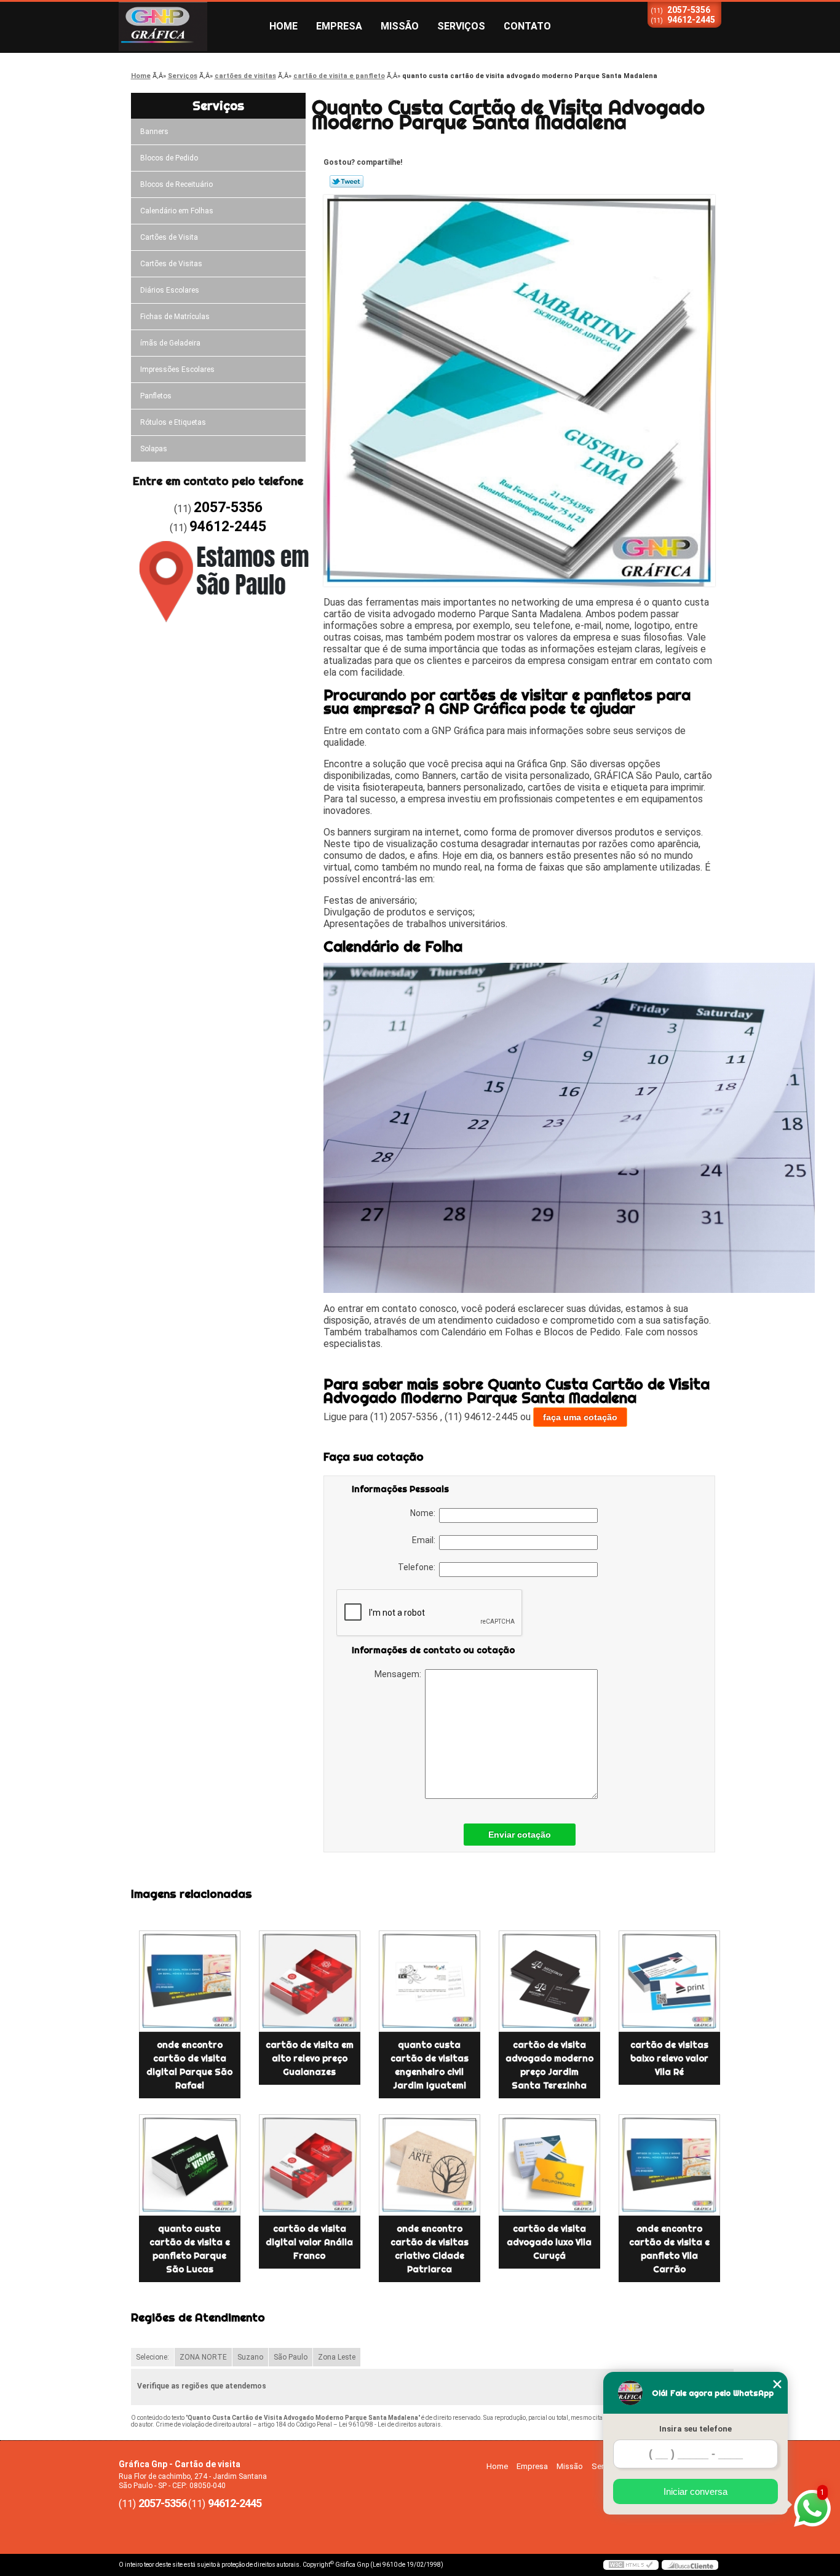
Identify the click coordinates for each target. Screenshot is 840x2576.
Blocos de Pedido (169, 158)
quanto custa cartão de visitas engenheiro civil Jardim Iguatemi (430, 2065)
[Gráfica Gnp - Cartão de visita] (189, 26)
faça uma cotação (580, 1417)
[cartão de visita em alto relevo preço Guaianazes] (310, 1981)
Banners (154, 132)
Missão (400, 26)
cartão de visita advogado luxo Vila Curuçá (549, 2242)
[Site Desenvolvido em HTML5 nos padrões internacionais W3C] (631, 2565)
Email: (426, 1540)
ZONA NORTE (203, 2357)
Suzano (250, 2357)
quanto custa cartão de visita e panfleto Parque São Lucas (190, 2249)
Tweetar (347, 181)
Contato (527, 26)
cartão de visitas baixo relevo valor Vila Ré (669, 2058)
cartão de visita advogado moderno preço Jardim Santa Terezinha (549, 2065)
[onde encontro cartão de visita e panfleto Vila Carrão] (669, 2165)
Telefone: (418, 1567)
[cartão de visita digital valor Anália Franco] (310, 2165)
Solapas (154, 449)
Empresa (339, 26)
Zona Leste (337, 2357)
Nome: (425, 1513)
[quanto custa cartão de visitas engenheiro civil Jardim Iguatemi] (430, 1981)
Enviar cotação (520, 1835)
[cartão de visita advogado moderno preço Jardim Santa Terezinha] (549, 1981)
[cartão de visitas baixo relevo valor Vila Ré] (669, 1981)
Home (283, 26)
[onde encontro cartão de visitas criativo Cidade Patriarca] (430, 2165)
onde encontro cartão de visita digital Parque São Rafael (189, 2065)
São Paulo (291, 2357)
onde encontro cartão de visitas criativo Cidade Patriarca (430, 2249)
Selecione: (153, 2357)
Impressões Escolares (177, 369)
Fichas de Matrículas (175, 317)
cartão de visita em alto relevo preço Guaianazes (310, 2058)
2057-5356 (689, 10)
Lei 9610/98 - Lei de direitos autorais (390, 2424)
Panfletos (156, 396)
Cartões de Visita (169, 237)
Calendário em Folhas (177, 211)
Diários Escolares (170, 290)
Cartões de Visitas (171, 264)
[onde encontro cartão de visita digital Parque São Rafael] (190, 1981)
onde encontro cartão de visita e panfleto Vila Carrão (669, 2249)
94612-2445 (691, 20)
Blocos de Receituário (176, 184)
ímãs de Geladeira (170, 343)
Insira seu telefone (695, 2429)
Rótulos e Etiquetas (173, 422)
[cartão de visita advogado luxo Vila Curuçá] (549, 2165)
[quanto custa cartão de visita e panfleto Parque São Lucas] (190, 2165)
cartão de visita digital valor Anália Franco (309, 2242)
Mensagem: (400, 1674)
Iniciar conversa (695, 2491)
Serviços (461, 26)
